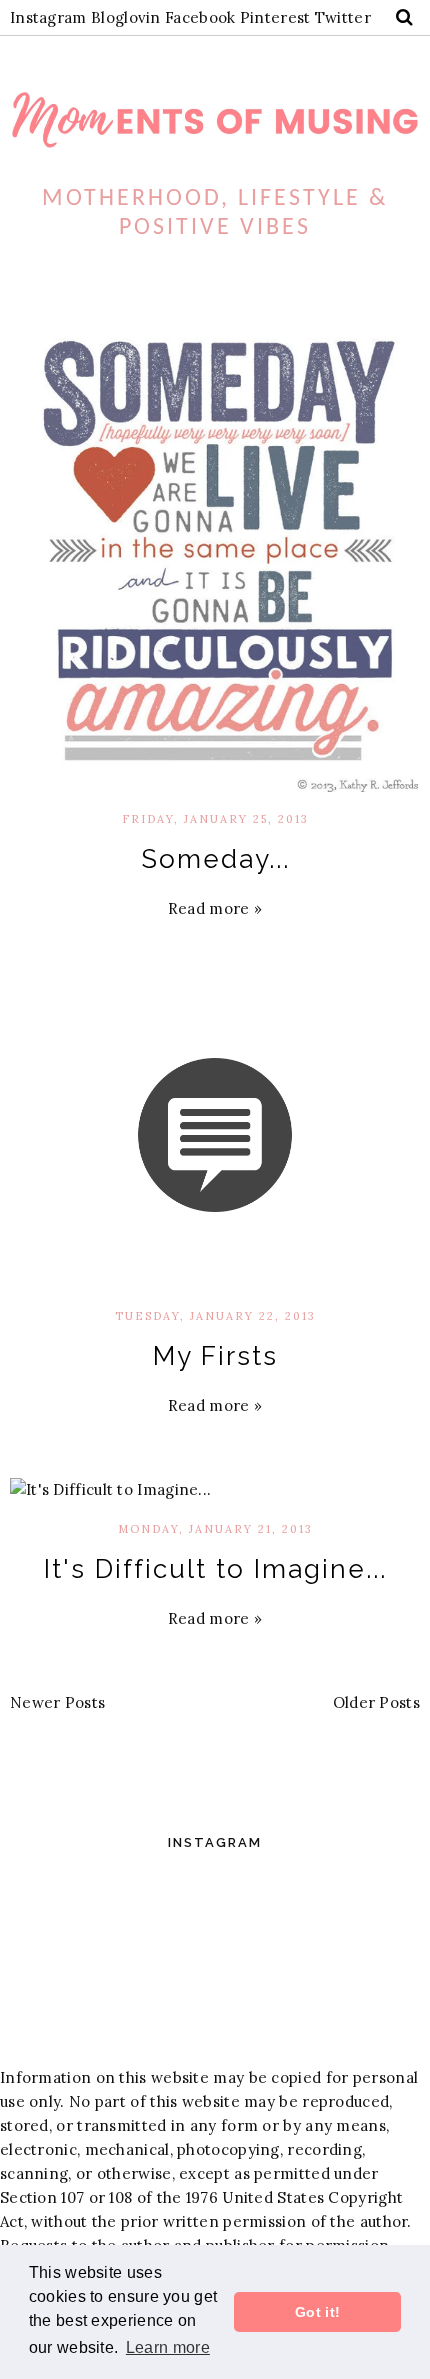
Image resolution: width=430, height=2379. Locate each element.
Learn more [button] (168, 2347)
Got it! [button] (317, 2312)
